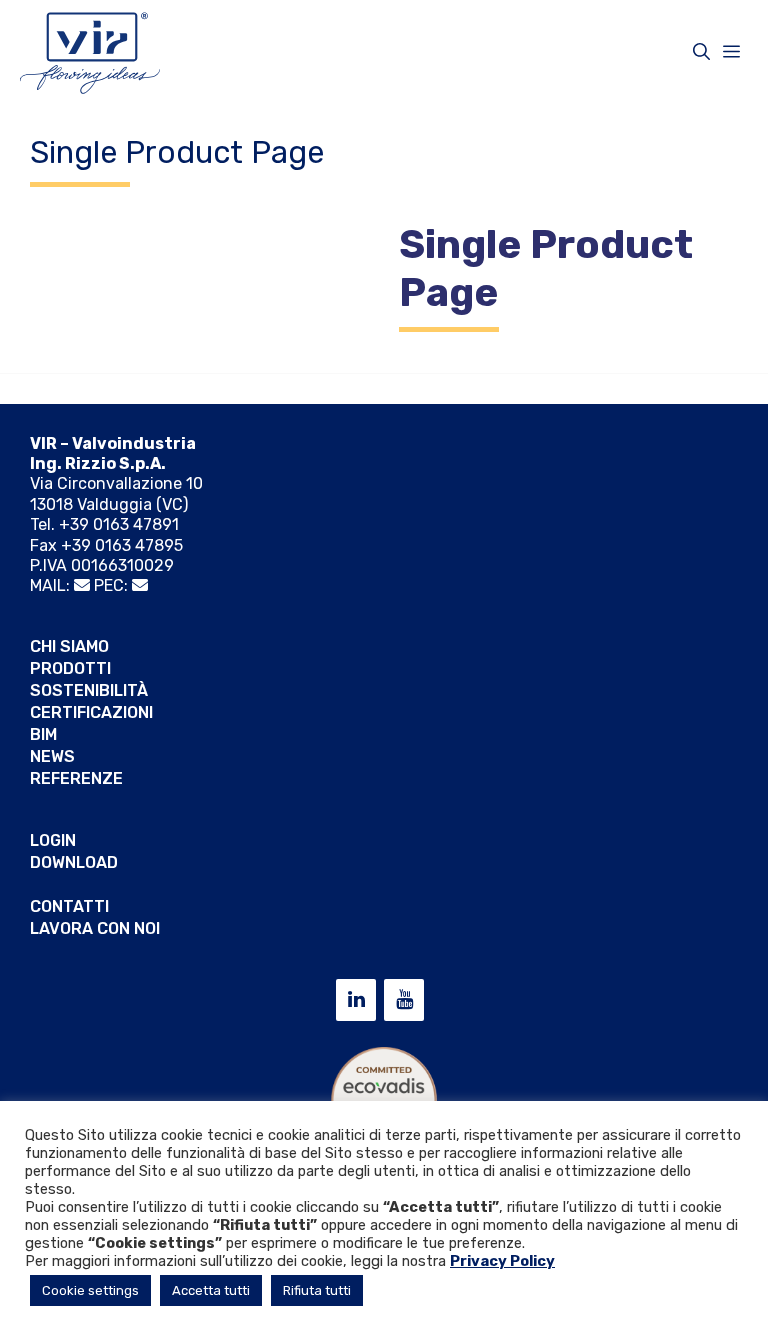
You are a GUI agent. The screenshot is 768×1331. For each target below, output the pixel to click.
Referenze (76, 778)
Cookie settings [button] (90, 1290)
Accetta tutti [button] (211, 1290)
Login (53, 840)
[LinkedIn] (356, 1000)
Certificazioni (91, 712)
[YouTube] (404, 1000)
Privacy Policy (502, 1261)
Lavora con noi (95, 928)
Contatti (69, 906)
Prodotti (70, 668)
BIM (43, 734)
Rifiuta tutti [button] (317, 1290)
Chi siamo (69, 646)
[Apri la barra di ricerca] (701, 52)
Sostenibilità (89, 690)
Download (74, 862)
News (52, 756)
